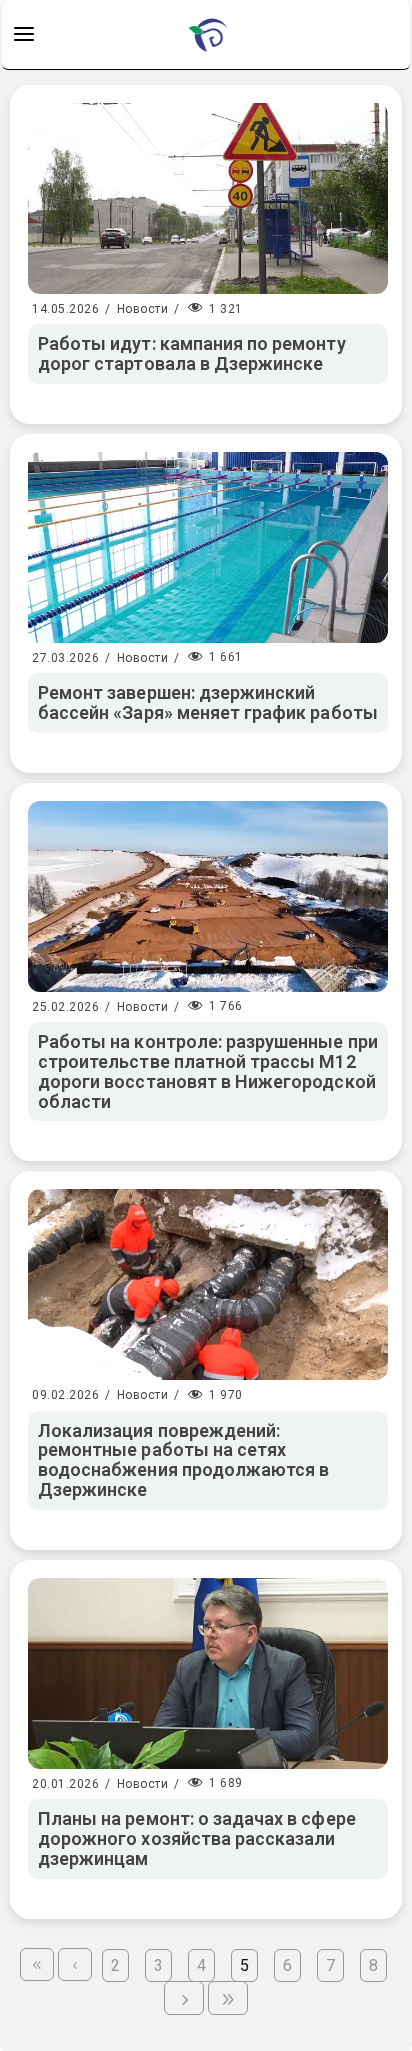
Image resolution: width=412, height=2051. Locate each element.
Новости (143, 309)
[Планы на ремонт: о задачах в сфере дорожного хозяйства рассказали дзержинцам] (208, 1673)
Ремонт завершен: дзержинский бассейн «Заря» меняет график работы (208, 702)
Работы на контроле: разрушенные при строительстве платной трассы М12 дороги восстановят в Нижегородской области (208, 1071)
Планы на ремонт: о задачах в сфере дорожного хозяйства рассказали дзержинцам (197, 1838)
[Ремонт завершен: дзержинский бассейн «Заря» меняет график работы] (208, 547)
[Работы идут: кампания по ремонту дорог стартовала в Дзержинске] (208, 198)
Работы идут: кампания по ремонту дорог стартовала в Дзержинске (192, 353)
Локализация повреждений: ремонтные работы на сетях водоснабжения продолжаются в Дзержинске (183, 1460)
